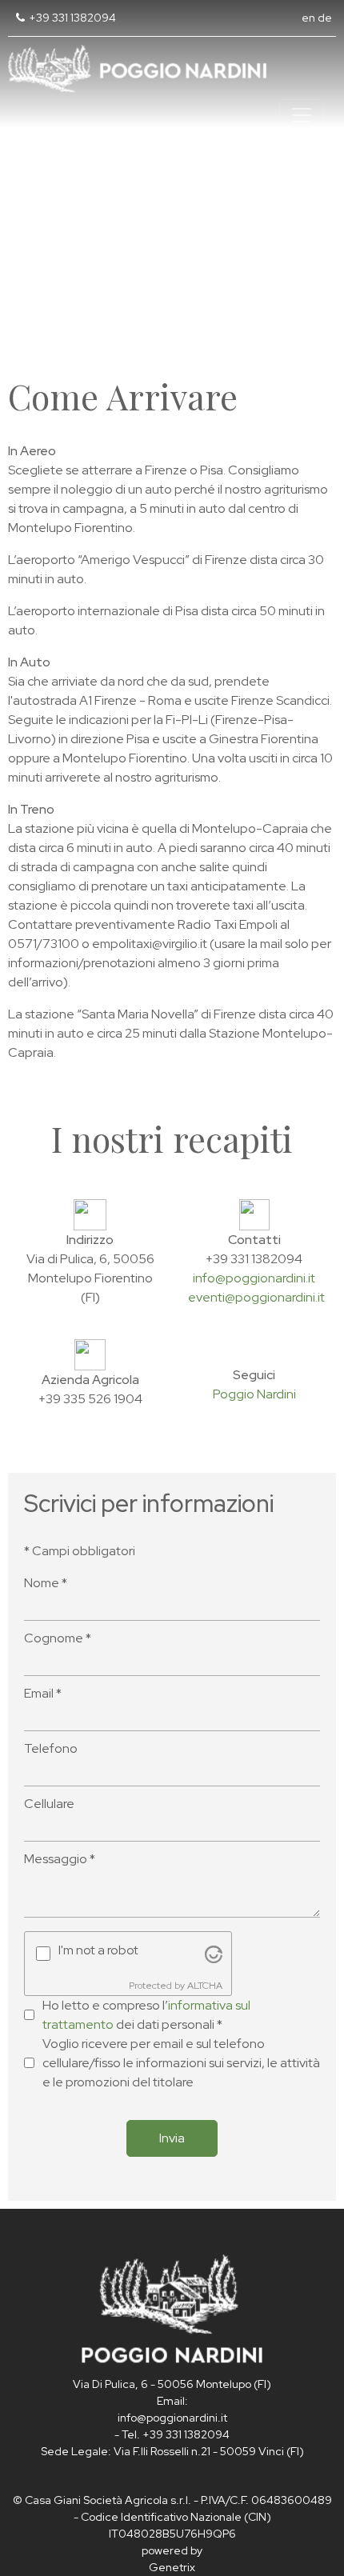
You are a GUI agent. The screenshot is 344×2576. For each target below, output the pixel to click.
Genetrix (172, 2567)
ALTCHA (205, 1986)
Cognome (58, 1638)
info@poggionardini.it (254, 1278)
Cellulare (49, 1804)
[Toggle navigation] (302, 115)
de (325, 18)
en (308, 18)
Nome (46, 1583)
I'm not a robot (98, 1950)
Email (43, 1693)
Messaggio (60, 1859)
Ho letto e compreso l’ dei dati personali (146, 2015)
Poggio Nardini (254, 1394)
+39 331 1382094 (72, 18)
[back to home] (172, 2308)
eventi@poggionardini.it (256, 1297)
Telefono (51, 1748)
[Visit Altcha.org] (214, 1953)
